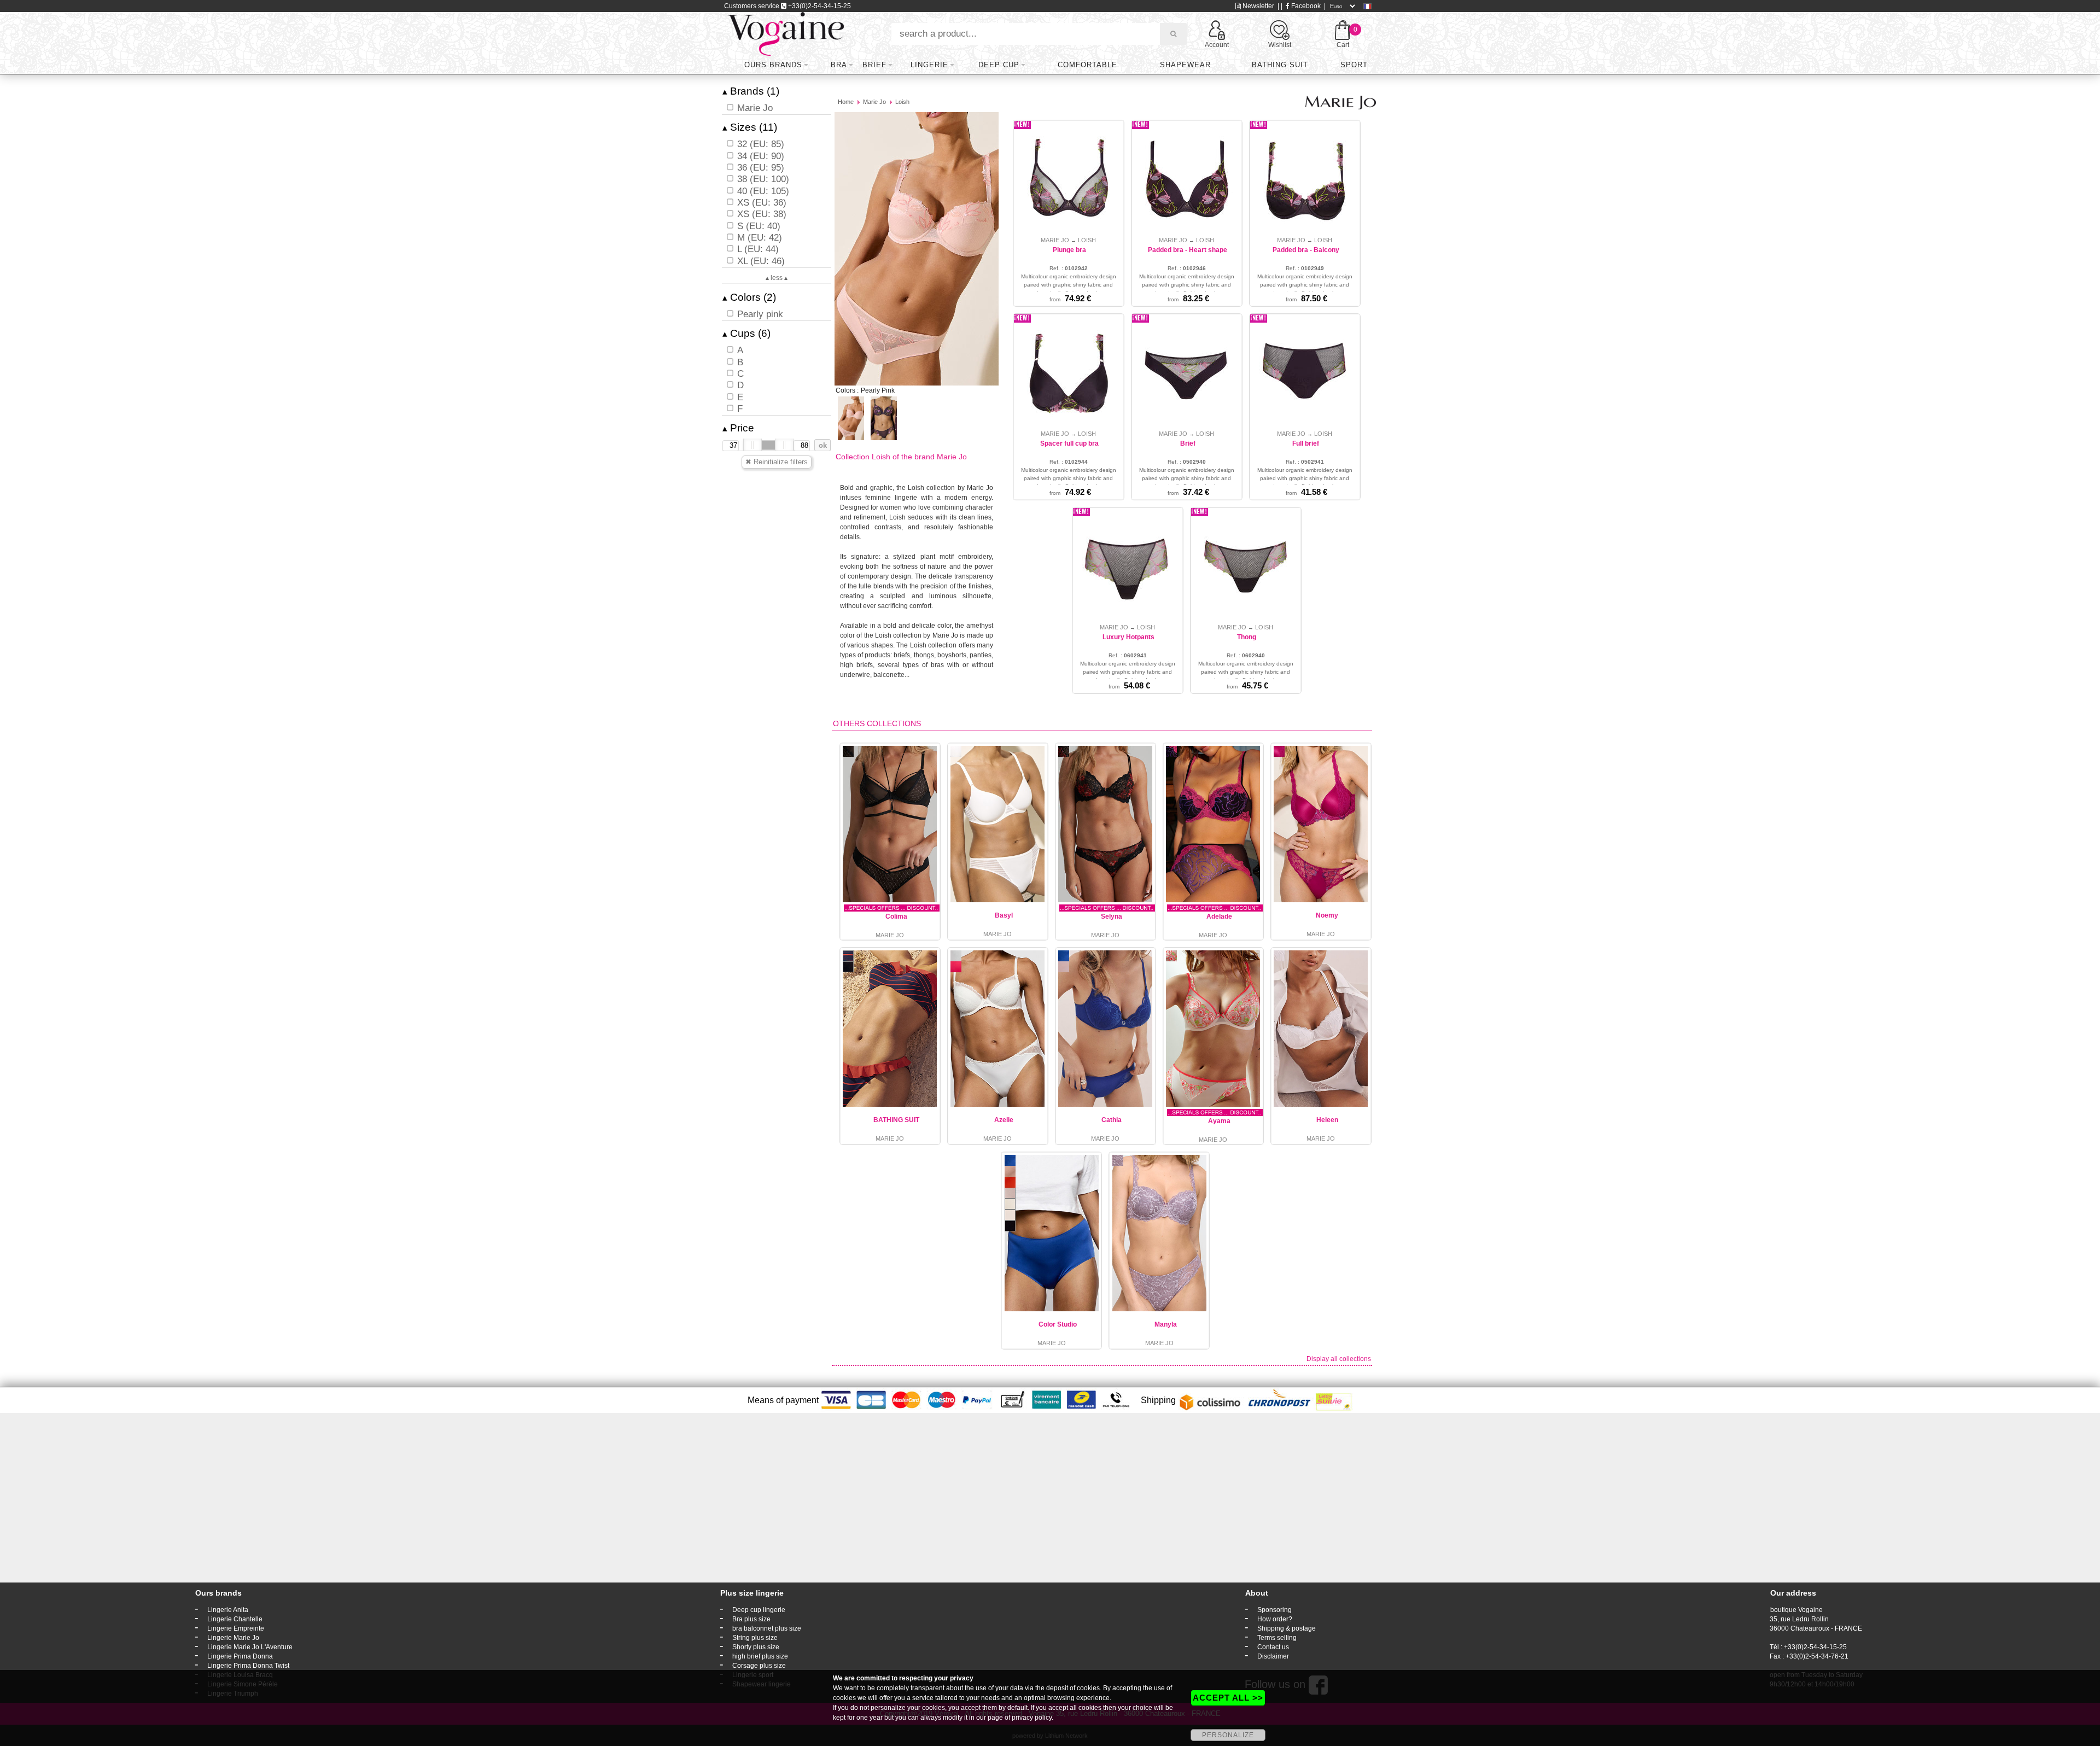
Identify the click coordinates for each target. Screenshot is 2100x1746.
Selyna (1112, 916)
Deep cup (999, 65)
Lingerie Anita (228, 1610)
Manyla (1166, 1324)
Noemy (1327, 915)
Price (738, 428)
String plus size (755, 1638)
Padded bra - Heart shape (1188, 250)
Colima (896, 916)
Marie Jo (874, 102)
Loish (902, 102)
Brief (874, 65)
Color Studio (1058, 1324)
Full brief (1306, 443)
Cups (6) (746, 333)
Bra (839, 65)
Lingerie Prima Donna (240, 1656)
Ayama (1219, 1121)
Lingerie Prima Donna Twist (248, 1666)
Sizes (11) (750, 127)
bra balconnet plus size (767, 1628)
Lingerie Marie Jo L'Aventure (250, 1647)
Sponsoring (1274, 1610)
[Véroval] (786, 33)
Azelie (1004, 1120)
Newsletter (1258, 6)
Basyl (1004, 915)
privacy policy (1032, 1718)
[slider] (752, 445)
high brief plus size (760, 1656)
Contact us (1273, 1647)
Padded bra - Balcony (1306, 250)
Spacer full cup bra (1069, 443)
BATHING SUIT (896, 1120)
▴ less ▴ (777, 278)
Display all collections (1339, 1359)
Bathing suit (1280, 65)
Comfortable (1087, 65)
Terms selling (1277, 1638)
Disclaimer (1273, 1656)
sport (1354, 65)
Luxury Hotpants (1128, 637)
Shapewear (1185, 65)
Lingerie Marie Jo (233, 1638)
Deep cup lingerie (759, 1610)
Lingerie (929, 65)
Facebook (1305, 6)
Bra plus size (751, 1619)
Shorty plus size (756, 1647)
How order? (1275, 1619)
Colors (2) (749, 297)
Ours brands (773, 65)
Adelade (1219, 916)
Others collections (877, 723)
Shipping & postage (1287, 1628)
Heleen (1327, 1120)
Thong (1247, 637)
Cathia (1112, 1120)
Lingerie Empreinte (236, 1628)
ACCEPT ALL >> (1228, 1698)
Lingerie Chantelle (235, 1619)
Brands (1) (751, 91)
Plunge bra (1069, 250)
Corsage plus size (759, 1666)
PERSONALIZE (1228, 1735)
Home (846, 102)
